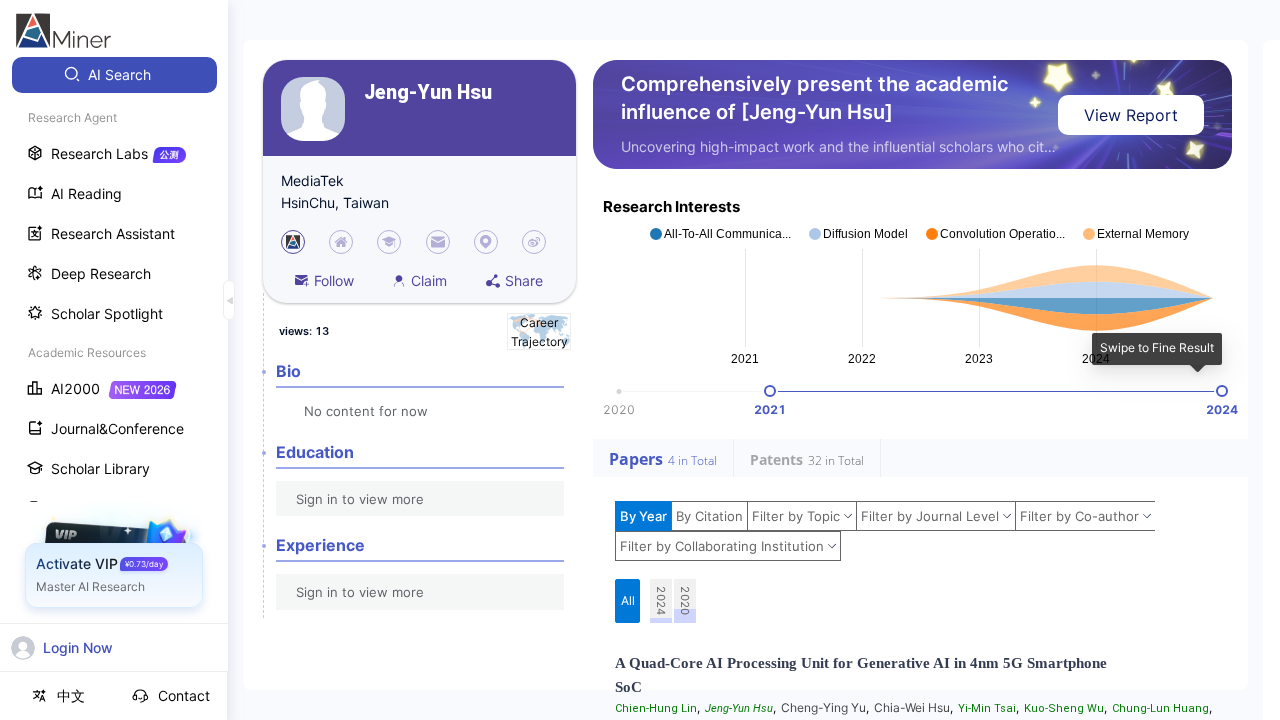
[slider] (770, 391)
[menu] (114, 371)
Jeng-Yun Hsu (428, 92)
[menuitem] (114, 75)
